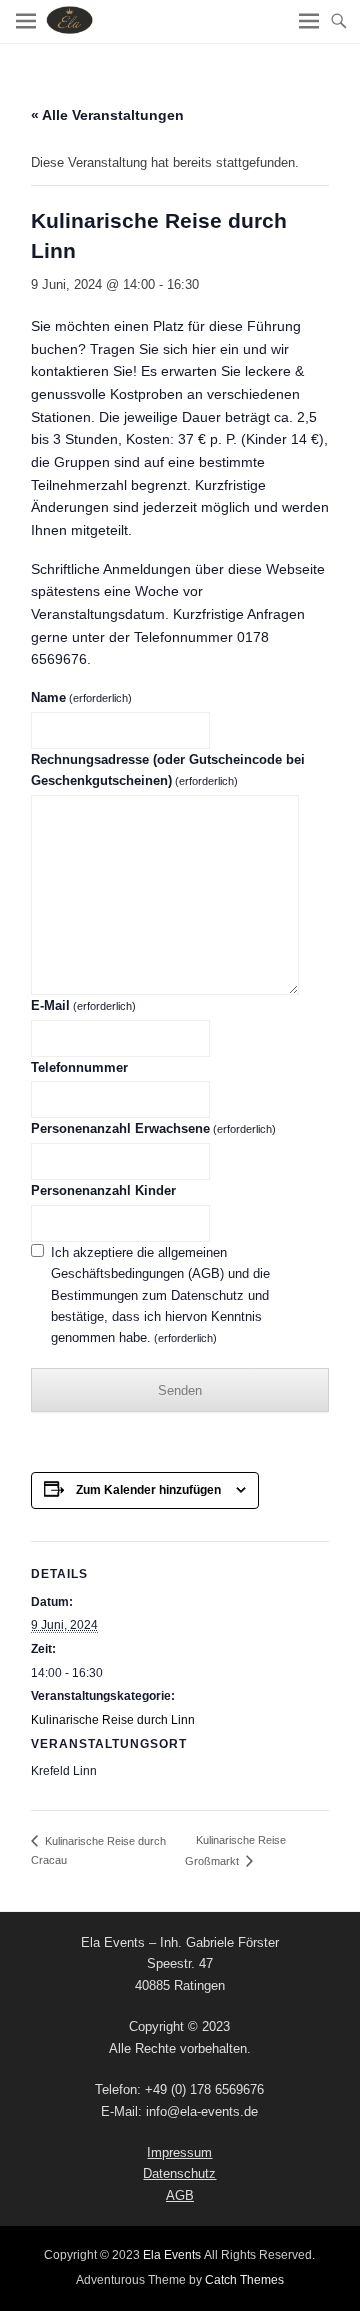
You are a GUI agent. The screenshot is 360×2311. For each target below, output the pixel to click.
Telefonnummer (79, 1067)
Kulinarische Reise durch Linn (113, 1720)
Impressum (179, 2152)
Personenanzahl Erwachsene (153, 1128)
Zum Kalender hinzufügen (148, 1490)
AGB (180, 2195)
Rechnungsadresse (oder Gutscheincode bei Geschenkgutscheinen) (168, 770)
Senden (180, 1390)
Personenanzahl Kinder (103, 1190)
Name (81, 697)
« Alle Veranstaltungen (107, 115)
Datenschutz (179, 2173)
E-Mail (83, 1005)
